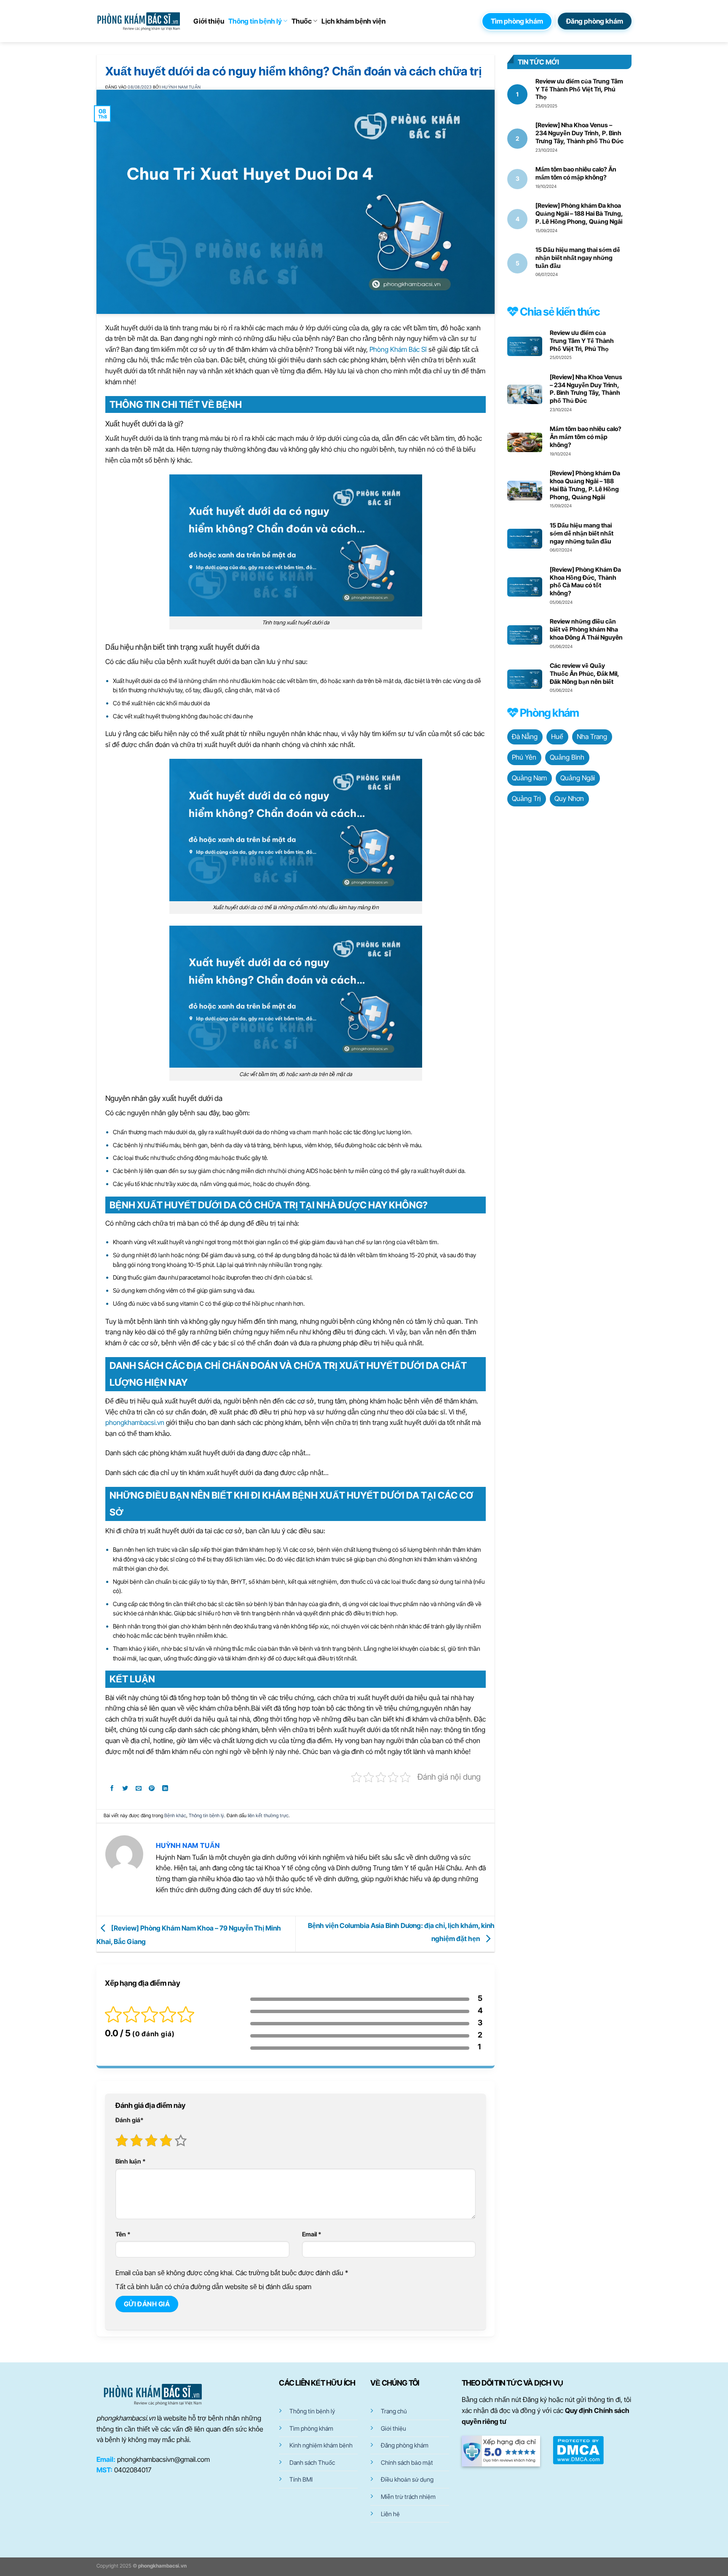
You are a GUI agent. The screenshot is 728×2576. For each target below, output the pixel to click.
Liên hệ (390, 2514)
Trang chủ (394, 2411)
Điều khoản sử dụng (407, 2479)
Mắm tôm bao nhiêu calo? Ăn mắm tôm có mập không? (576, 173)
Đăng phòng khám (405, 2445)
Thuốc (302, 21)
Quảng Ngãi (578, 778)
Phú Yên (524, 757)
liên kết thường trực (268, 1816)
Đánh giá (130, 2120)
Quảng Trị (526, 798)
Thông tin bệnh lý (255, 21)
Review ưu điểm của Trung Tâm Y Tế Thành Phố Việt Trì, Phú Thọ (579, 89)
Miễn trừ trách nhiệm (408, 2497)
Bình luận (131, 2161)
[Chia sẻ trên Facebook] (112, 1790)
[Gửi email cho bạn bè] (139, 1790)
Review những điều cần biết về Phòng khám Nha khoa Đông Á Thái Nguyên (586, 629)
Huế (557, 736)
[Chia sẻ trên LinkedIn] (165, 1790)
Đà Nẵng (525, 736)
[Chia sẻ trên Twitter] (125, 1790)
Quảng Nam (529, 778)
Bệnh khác (175, 1816)
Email (312, 2234)
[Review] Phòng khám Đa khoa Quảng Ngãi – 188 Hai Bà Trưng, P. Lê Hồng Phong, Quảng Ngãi (579, 213)
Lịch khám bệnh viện (353, 21)
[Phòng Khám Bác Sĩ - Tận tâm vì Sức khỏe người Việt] (139, 21)
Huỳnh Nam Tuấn (181, 87)
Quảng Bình (567, 757)
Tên (123, 2234)
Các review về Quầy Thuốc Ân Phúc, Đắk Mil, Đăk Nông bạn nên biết (585, 673)
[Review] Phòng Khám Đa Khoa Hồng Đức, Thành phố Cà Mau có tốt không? (585, 581)
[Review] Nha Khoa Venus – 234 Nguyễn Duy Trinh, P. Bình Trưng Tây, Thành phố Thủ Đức (579, 133)
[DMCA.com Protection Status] (578, 2449)
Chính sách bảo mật (407, 2462)
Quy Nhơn (569, 798)
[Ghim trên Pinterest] (152, 1790)
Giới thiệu (209, 21)
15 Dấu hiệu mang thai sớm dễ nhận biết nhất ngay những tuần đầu (578, 258)
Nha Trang (592, 736)
